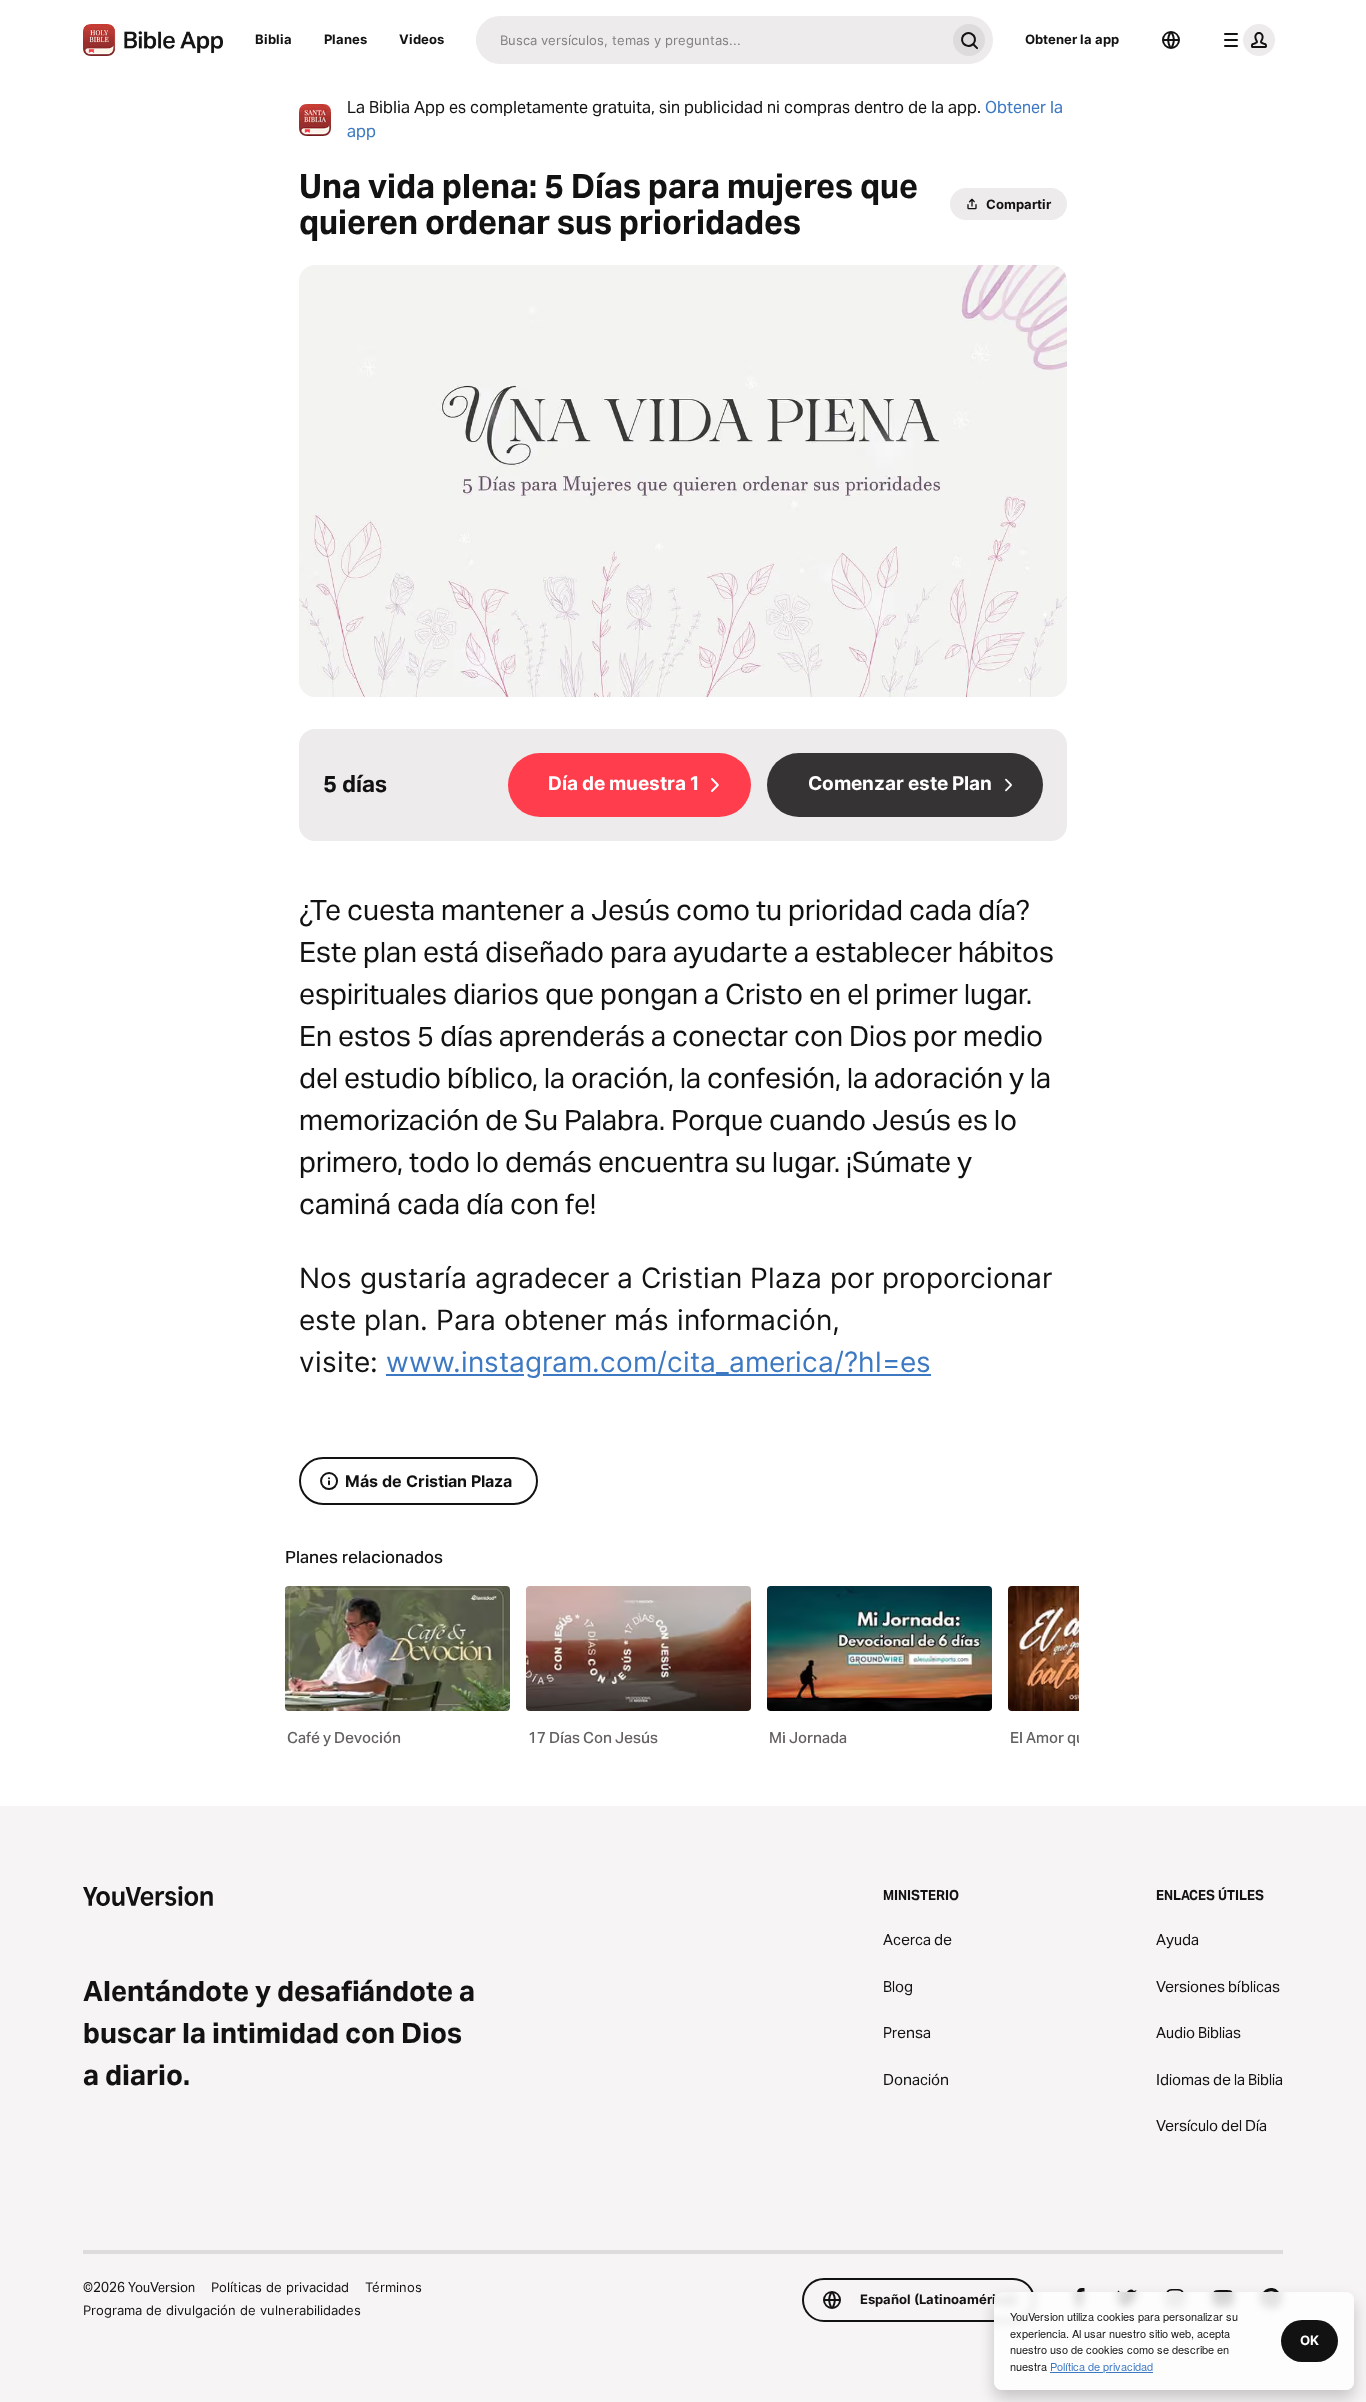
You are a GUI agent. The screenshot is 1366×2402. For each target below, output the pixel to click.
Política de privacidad (1101, 2366)
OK (1309, 2340)
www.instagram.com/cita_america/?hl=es (658, 1362)
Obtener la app (1072, 39)
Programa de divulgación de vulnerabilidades (222, 2310)
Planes (345, 39)
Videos (421, 39)
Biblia (273, 39)
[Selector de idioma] (1171, 40)
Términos (393, 2287)
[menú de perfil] (1245, 40)
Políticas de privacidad (280, 2287)
